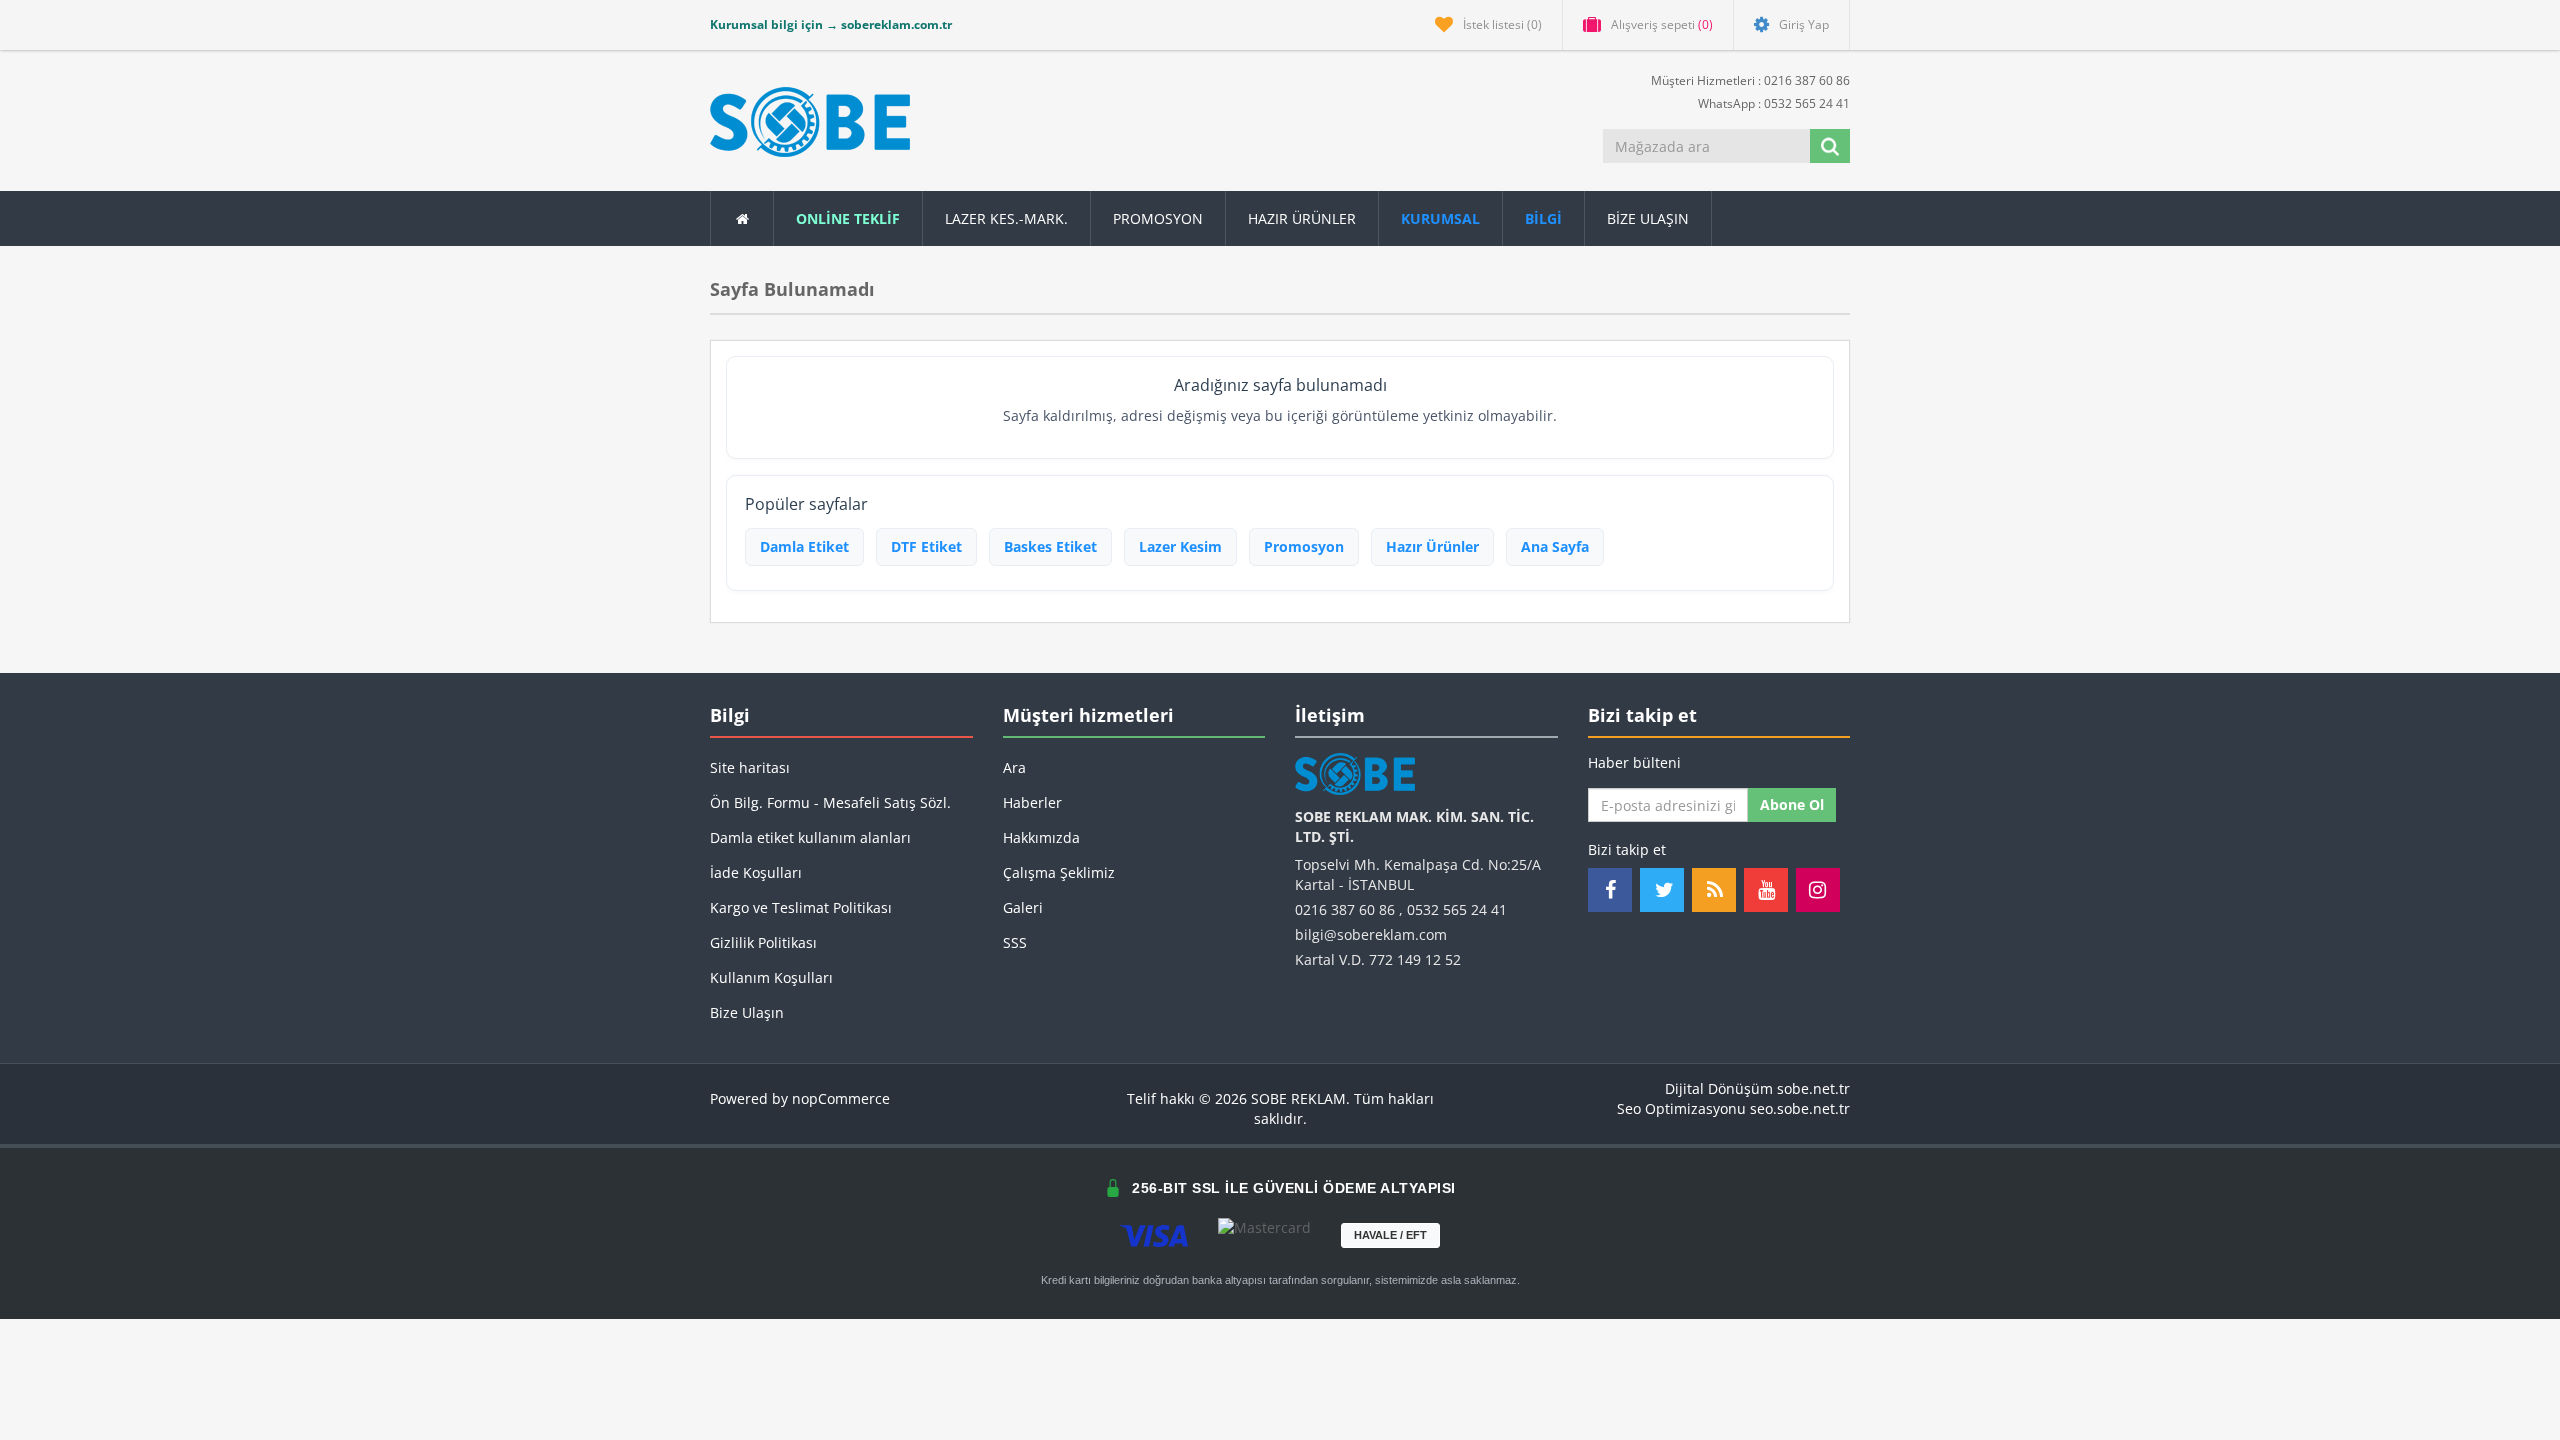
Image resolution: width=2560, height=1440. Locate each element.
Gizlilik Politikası (763, 942)
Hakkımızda (1041, 837)
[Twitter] (1662, 890)
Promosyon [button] (1158, 218)
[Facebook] (1610, 890)
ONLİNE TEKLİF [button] (848, 218)
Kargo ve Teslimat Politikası (801, 907)
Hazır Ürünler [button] (1302, 218)
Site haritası (750, 767)
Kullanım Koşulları (771, 977)
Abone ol (1792, 804)
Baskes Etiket (1050, 546)
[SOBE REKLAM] (810, 122)
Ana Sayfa (1555, 546)
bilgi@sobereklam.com (1371, 934)
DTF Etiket (926, 546)
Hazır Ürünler (1432, 546)
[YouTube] (1766, 890)
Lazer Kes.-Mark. (1006, 218)
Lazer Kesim (1180, 546)
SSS (1015, 942)
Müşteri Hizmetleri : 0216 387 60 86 (1749, 80)
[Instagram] (1818, 890)
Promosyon (1304, 546)
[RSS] (1714, 890)
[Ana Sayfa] (742, 218)
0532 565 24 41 (1457, 909)
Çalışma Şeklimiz (1059, 872)
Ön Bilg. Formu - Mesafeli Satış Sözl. (830, 802)
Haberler (1032, 802)
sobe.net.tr (1813, 1088)
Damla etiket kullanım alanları (810, 837)
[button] (1544, 218)
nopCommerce (841, 1098)
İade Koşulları (756, 872)
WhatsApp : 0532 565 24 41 (1772, 103)
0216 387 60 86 (1345, 909)
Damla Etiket (804, 546)
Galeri (1023, 907)
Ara (1014, 767)
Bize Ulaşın (1648, 218)
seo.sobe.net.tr (1800, 1108)
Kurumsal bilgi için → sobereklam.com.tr (831, 24)
